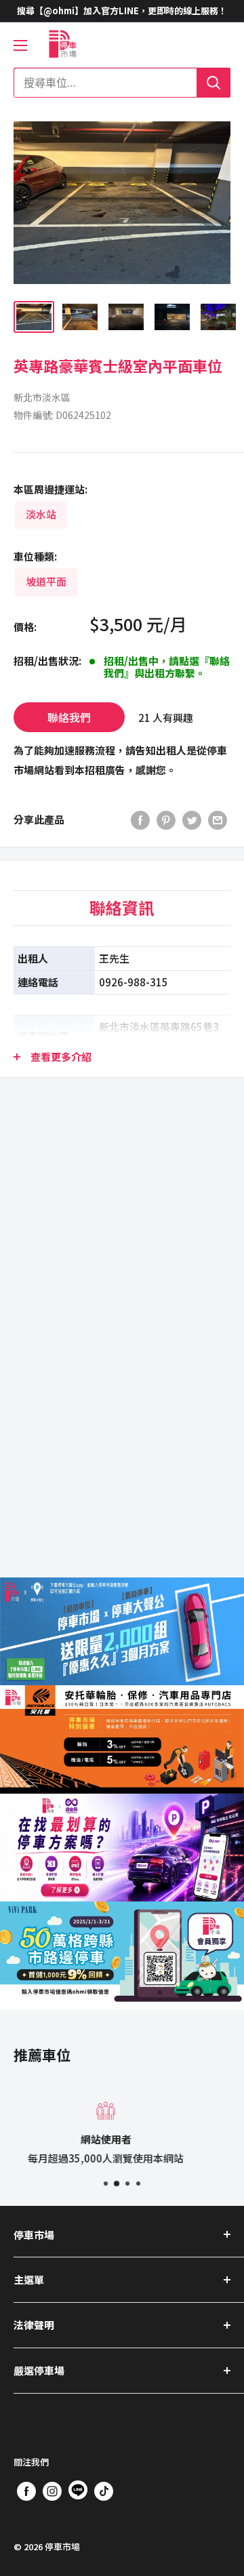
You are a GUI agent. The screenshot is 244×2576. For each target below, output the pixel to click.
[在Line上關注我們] (78, 2493)
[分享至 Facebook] (140, 820)
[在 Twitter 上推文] (192, 820)
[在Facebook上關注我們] (26, 2491)
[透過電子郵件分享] (218, 820)
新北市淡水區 (42, 397)
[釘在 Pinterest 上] (166, 820)
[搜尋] (213, 83)
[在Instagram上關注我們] (52, 2491)
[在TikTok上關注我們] (104, 2491)
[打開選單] (20, 45)
